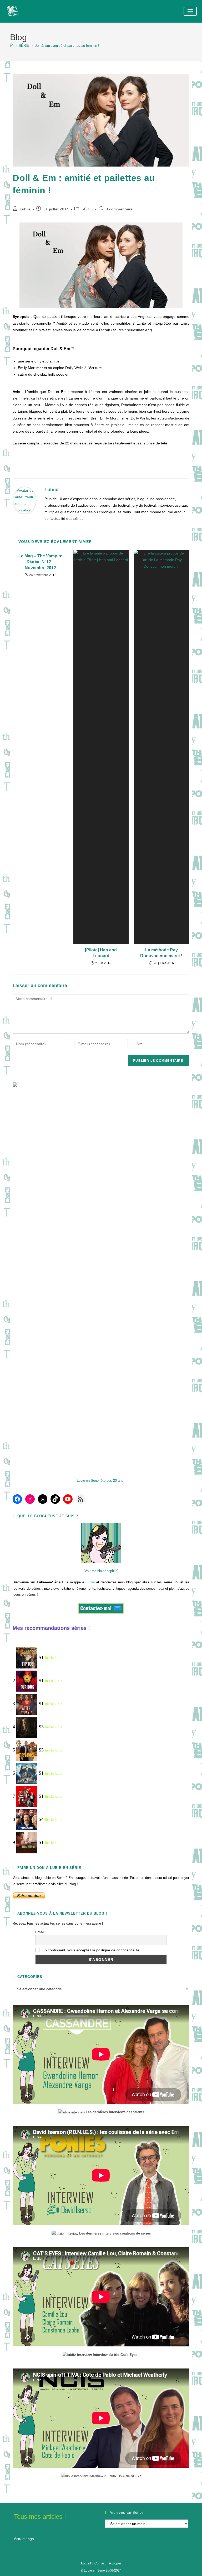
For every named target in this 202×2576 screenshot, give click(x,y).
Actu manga (24, 2539)
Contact (100, 2563)
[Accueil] (12, 46)
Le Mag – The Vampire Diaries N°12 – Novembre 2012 (40, 562)
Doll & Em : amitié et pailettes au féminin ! (67, 46)
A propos (115, 2563)
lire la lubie (54, 1658)
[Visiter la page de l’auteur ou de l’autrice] (25, 500)
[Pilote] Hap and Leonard (101, 953)
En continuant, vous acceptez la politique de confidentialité (90, 1950)
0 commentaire (119, 209)
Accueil (86, 2563)
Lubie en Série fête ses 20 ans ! (101, 1481)
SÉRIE (87, 209)
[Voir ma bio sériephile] (101, 1571)
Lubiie (25, 209)
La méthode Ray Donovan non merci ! (162, 953)
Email (40, 1932)
